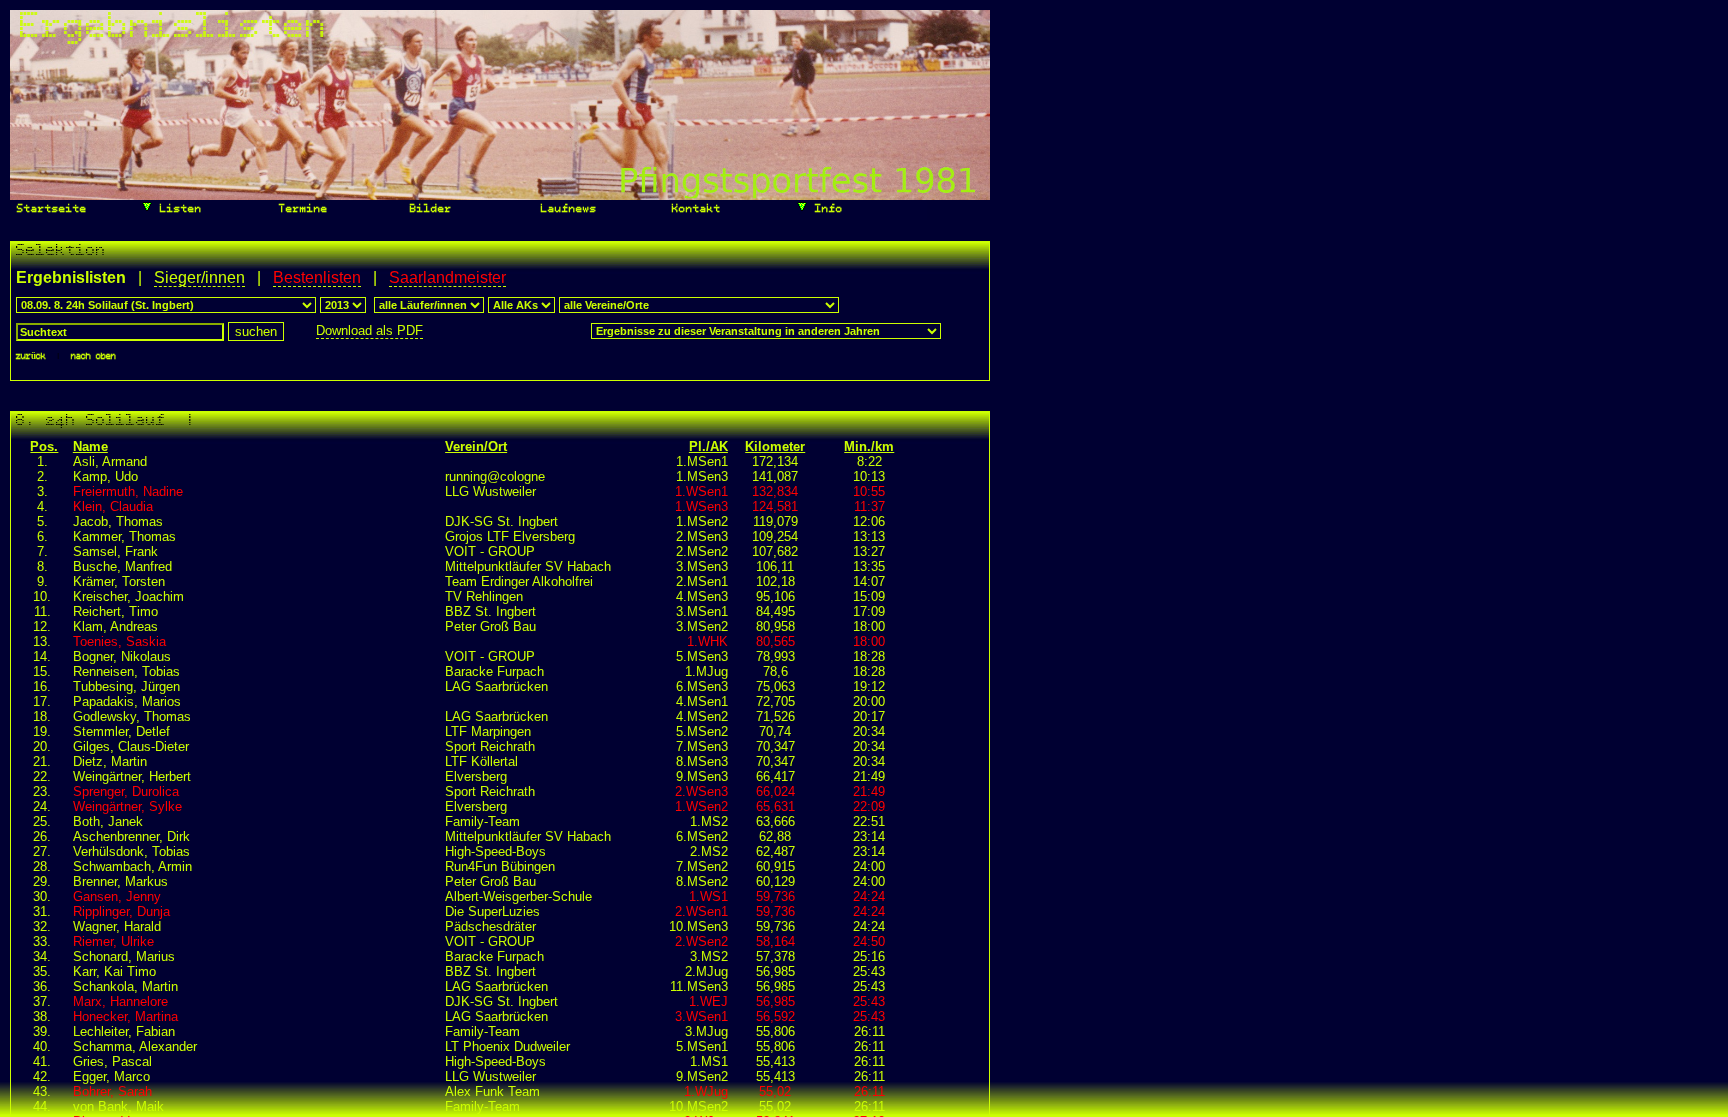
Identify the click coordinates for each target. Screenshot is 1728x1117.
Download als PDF (369, 330)
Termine (300, 209)
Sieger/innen (199, 277)
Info (825, 209)
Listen (177, 209)
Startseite (48, 209)
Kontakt (693, 209)
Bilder (427, 209)
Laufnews (565, 209)
